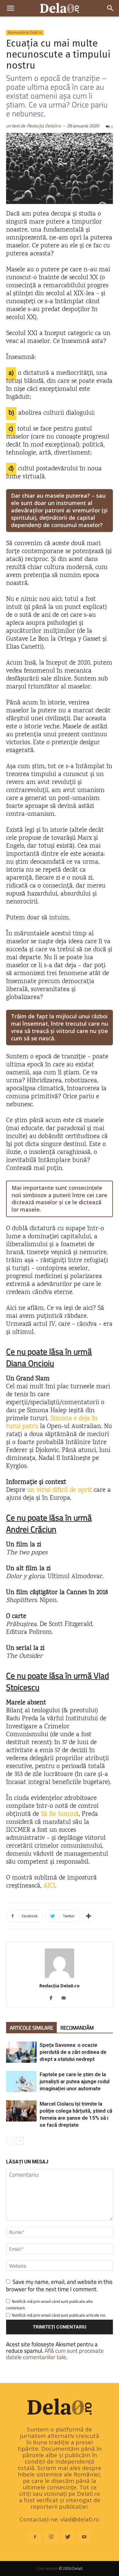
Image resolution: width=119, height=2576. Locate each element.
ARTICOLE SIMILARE (31, 2028)
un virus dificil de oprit (60, 1490)
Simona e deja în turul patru (52, 1423)
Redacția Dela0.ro (44, 126)
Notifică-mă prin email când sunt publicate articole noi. (59, 2315)
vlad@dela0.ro (80, 2519)
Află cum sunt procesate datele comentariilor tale (55, 2354)
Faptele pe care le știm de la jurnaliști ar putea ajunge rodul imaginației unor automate (75, 2081)
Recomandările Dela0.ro (25, 32)
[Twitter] (68, 2537)
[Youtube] (84, 2537)
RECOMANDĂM (77, 2028)
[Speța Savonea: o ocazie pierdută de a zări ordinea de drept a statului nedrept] (21, 2052)
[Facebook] (53, 1998)
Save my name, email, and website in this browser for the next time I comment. (59, 2285)
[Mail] (66, 1998)
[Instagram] (51, 2537)
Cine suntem (47, 2568)
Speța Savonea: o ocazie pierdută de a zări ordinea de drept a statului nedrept (73, 2052)
